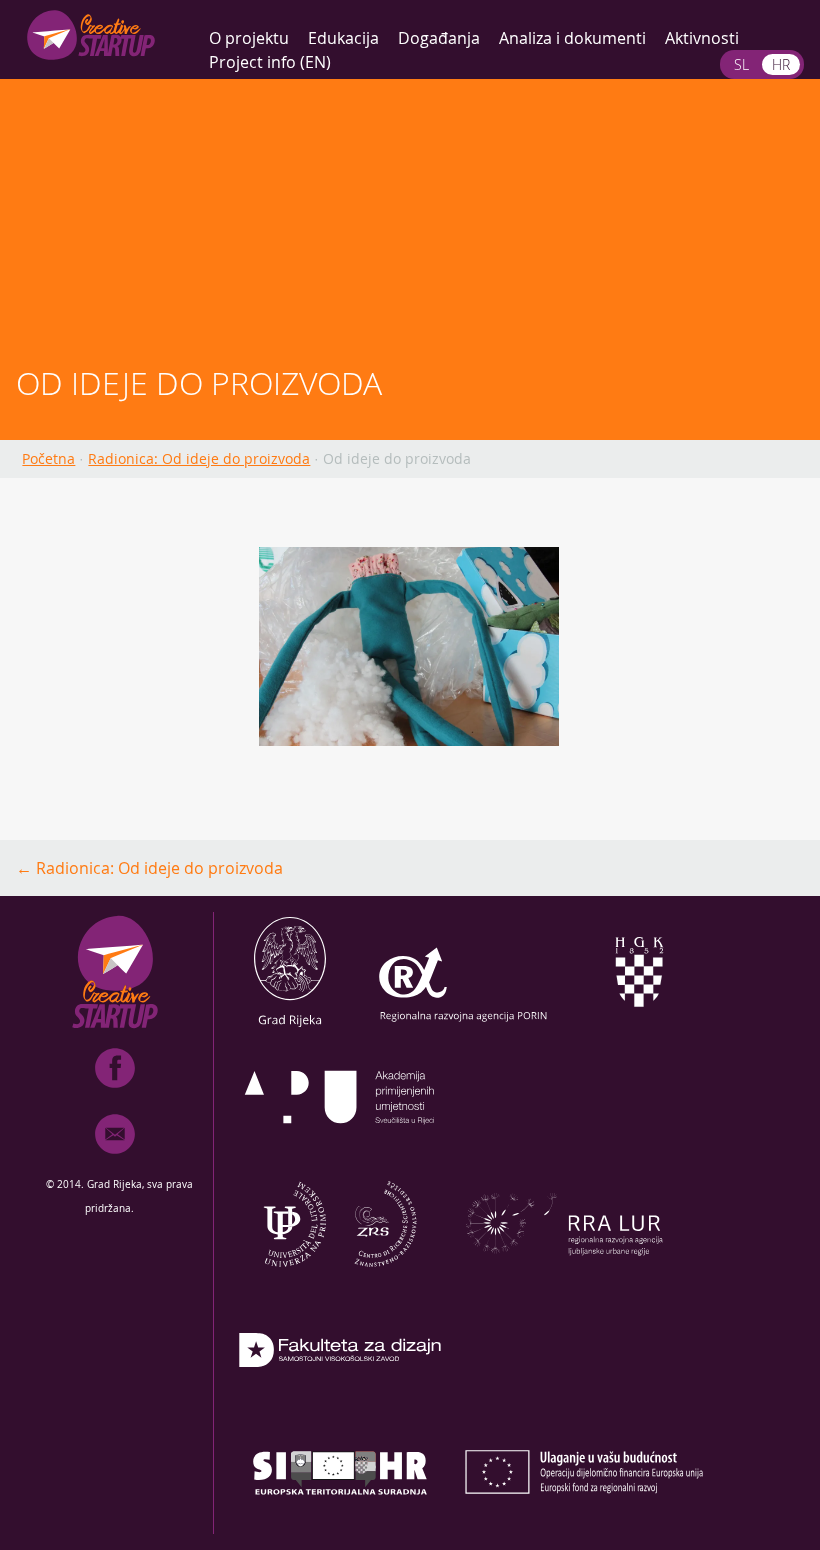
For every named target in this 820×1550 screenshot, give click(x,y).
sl (741, 64)
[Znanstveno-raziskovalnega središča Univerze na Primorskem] (340, 1278)
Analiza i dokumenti (572, 38)
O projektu (249, 38)
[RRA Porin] (464, 1026)
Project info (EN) (270, 62)
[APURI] (340, 1152)
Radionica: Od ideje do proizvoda (199, 458)
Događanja (439, 38)
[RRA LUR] (564, 1278)
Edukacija (343, 38)
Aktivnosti (702, 38)
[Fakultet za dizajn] (340, 1404)
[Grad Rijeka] (290, 1026)
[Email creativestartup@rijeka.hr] (115, 1158)
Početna (48, 458)
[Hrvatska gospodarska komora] (638, 1026)
